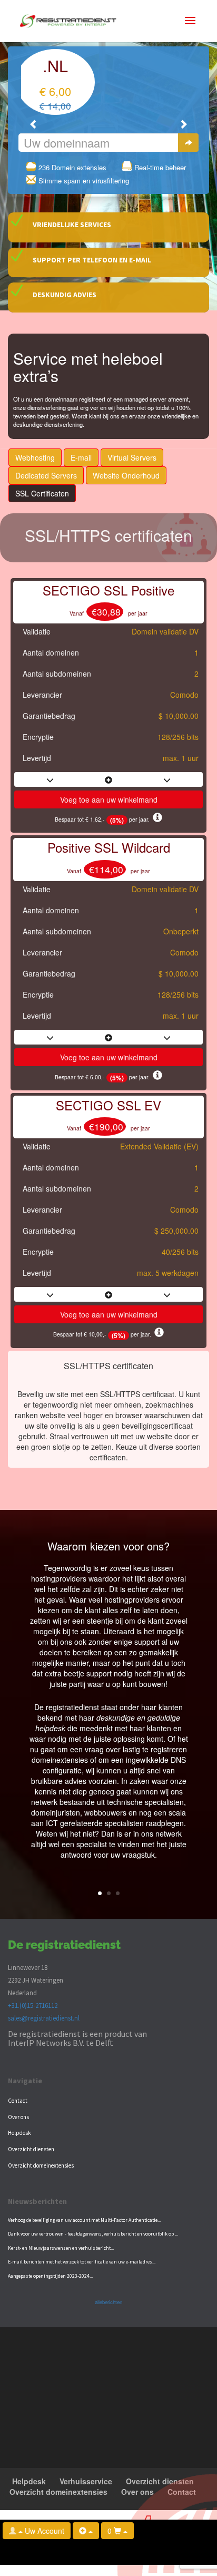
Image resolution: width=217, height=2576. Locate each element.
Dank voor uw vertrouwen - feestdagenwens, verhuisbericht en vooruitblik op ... (93, 2234)
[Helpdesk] (86, 2531)
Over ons (18, 2117)
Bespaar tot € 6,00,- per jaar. (104, 1077)
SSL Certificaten (42, 493)
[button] (34, 124)
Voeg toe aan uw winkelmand (109, 799)
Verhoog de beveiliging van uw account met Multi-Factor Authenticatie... (84, 2220)
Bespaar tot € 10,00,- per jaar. (104, 1334)
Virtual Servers (132, 457)
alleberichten (108, 2302)
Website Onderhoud (126, 475)
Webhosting (35, 457)
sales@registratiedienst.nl (44, 2018)
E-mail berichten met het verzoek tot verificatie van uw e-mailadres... (82, 2262)
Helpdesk (19, 2133)
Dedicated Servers (46, 475)
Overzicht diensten (31, 2149)
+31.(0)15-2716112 (33, 2005)
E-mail (81, 457)
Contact (18, 2101)
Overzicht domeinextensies (41, 2165)
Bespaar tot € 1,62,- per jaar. (104, 819)
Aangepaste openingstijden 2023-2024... (50, 2276)
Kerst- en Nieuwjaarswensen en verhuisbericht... (61, 2248)
